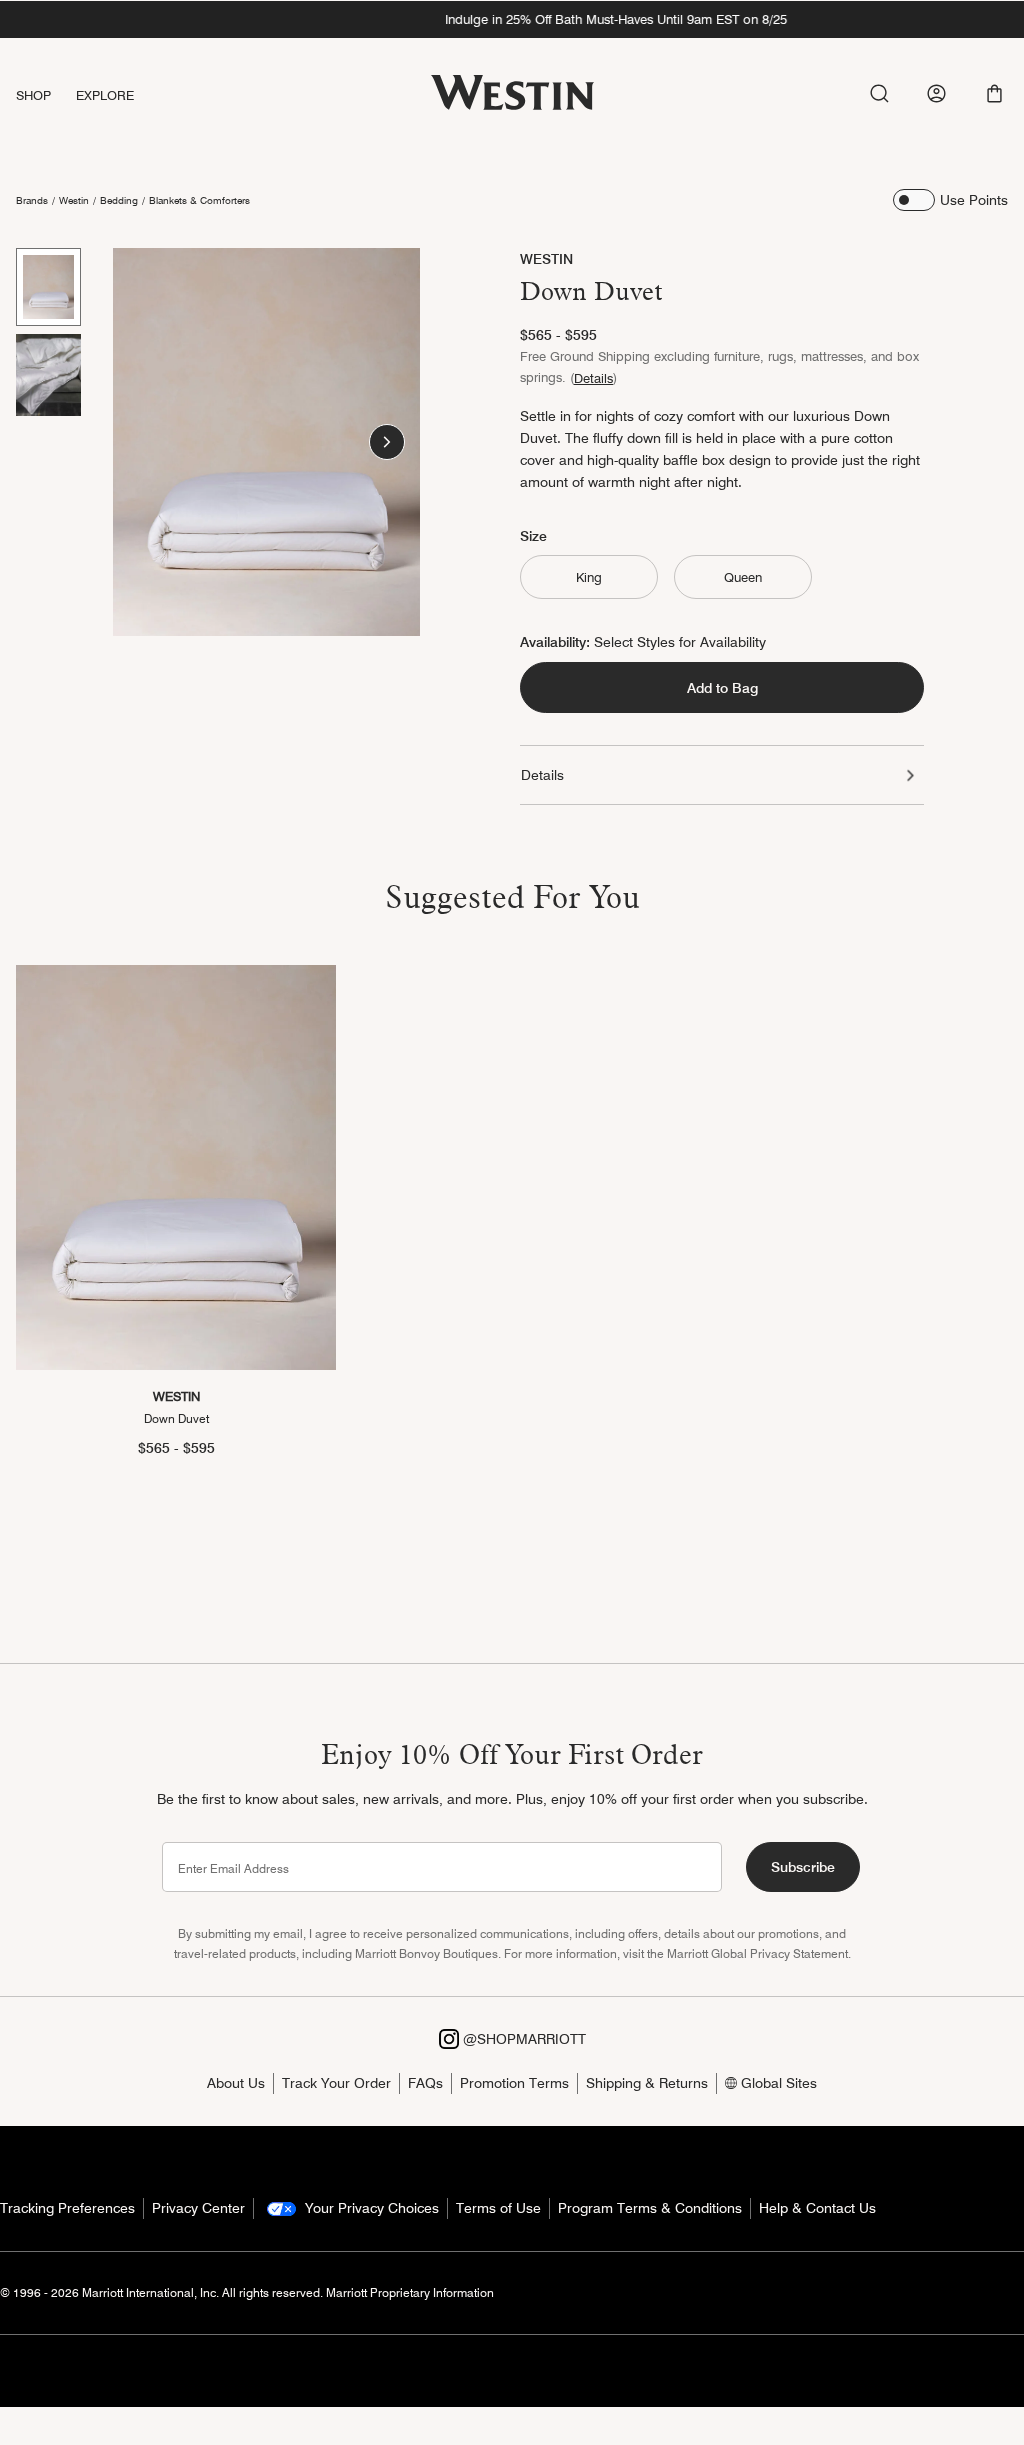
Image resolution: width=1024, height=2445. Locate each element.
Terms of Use (498, 2208)
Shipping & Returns (647, 2083)
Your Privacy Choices (370, 2208)
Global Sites (777, 2083)
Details (593, 378)
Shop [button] (34, 95)
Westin (74, 200)
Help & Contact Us (817, 2208)
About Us (236, 2083)
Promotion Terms (514, 2083)
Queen (743, 577)
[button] (994, 93)
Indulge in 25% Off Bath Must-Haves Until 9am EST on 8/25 (512, 19)
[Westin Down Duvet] (176, 1167)
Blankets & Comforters (199, 200)
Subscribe (803, 1867)
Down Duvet (176, 1418)
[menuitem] (46, 95)
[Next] (387, 442)
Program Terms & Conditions (650, 2208)
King (589, 577)
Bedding (119, 200)
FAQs (425, 2083)
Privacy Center (198, 2208)
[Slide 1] (48, 287)
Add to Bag (722, 688)
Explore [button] (105, 95)
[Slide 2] (48, 375)
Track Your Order (336, 2083)
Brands (32, 200)
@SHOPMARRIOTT (522, 2039)
